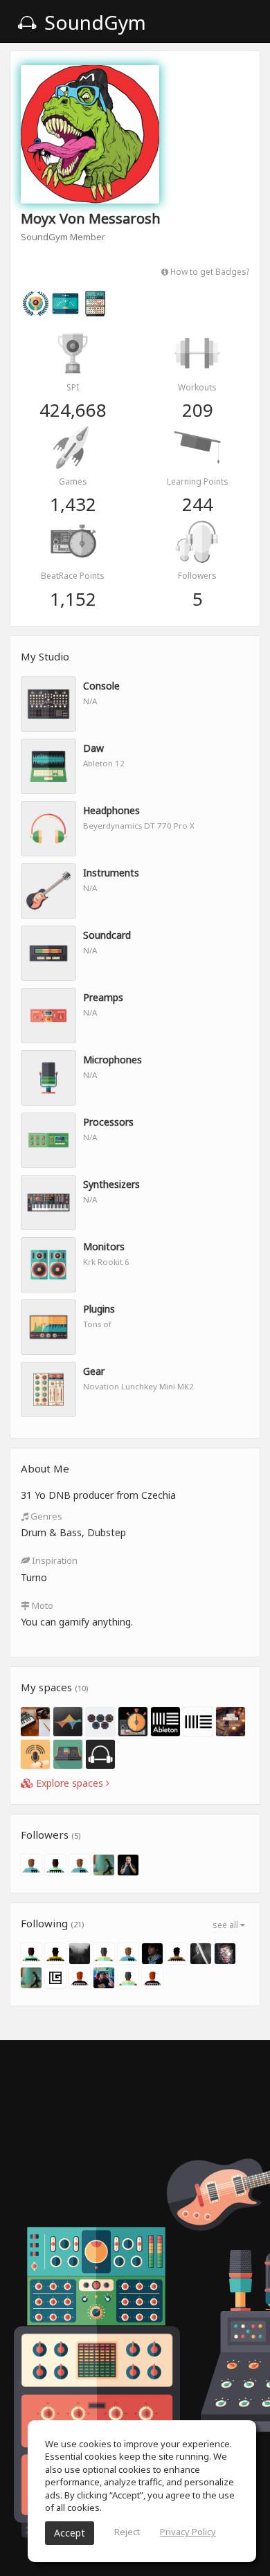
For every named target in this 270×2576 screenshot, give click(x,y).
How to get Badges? (209, 271)
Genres (45, 1516)
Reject (127, 2532)
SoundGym (93, 22)
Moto (42, 1605)
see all (226, 1925)
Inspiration (54, 1560)
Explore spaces (70, 1783)
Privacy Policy (188, 2532)
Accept (70, 2533)
